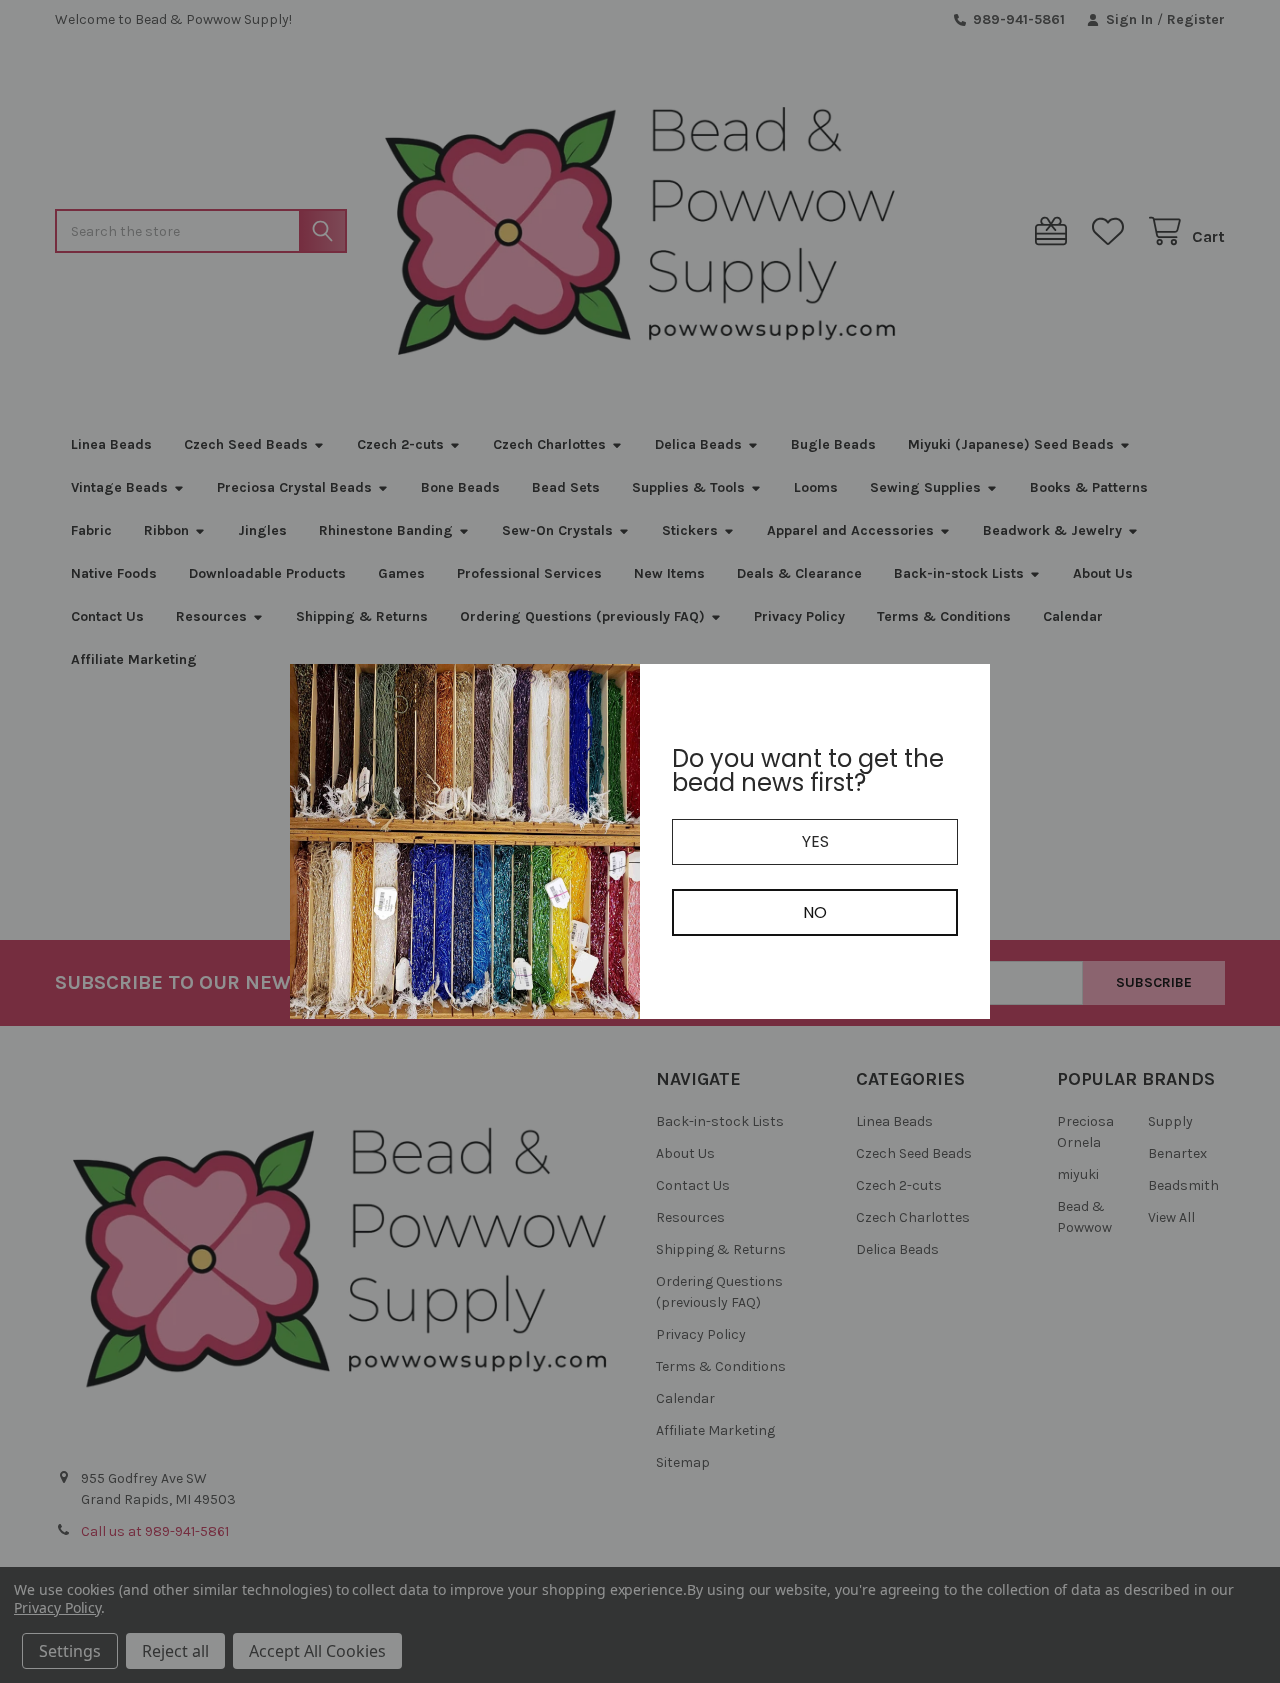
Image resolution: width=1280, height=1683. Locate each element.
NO (815, 912)
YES (815, 841)
